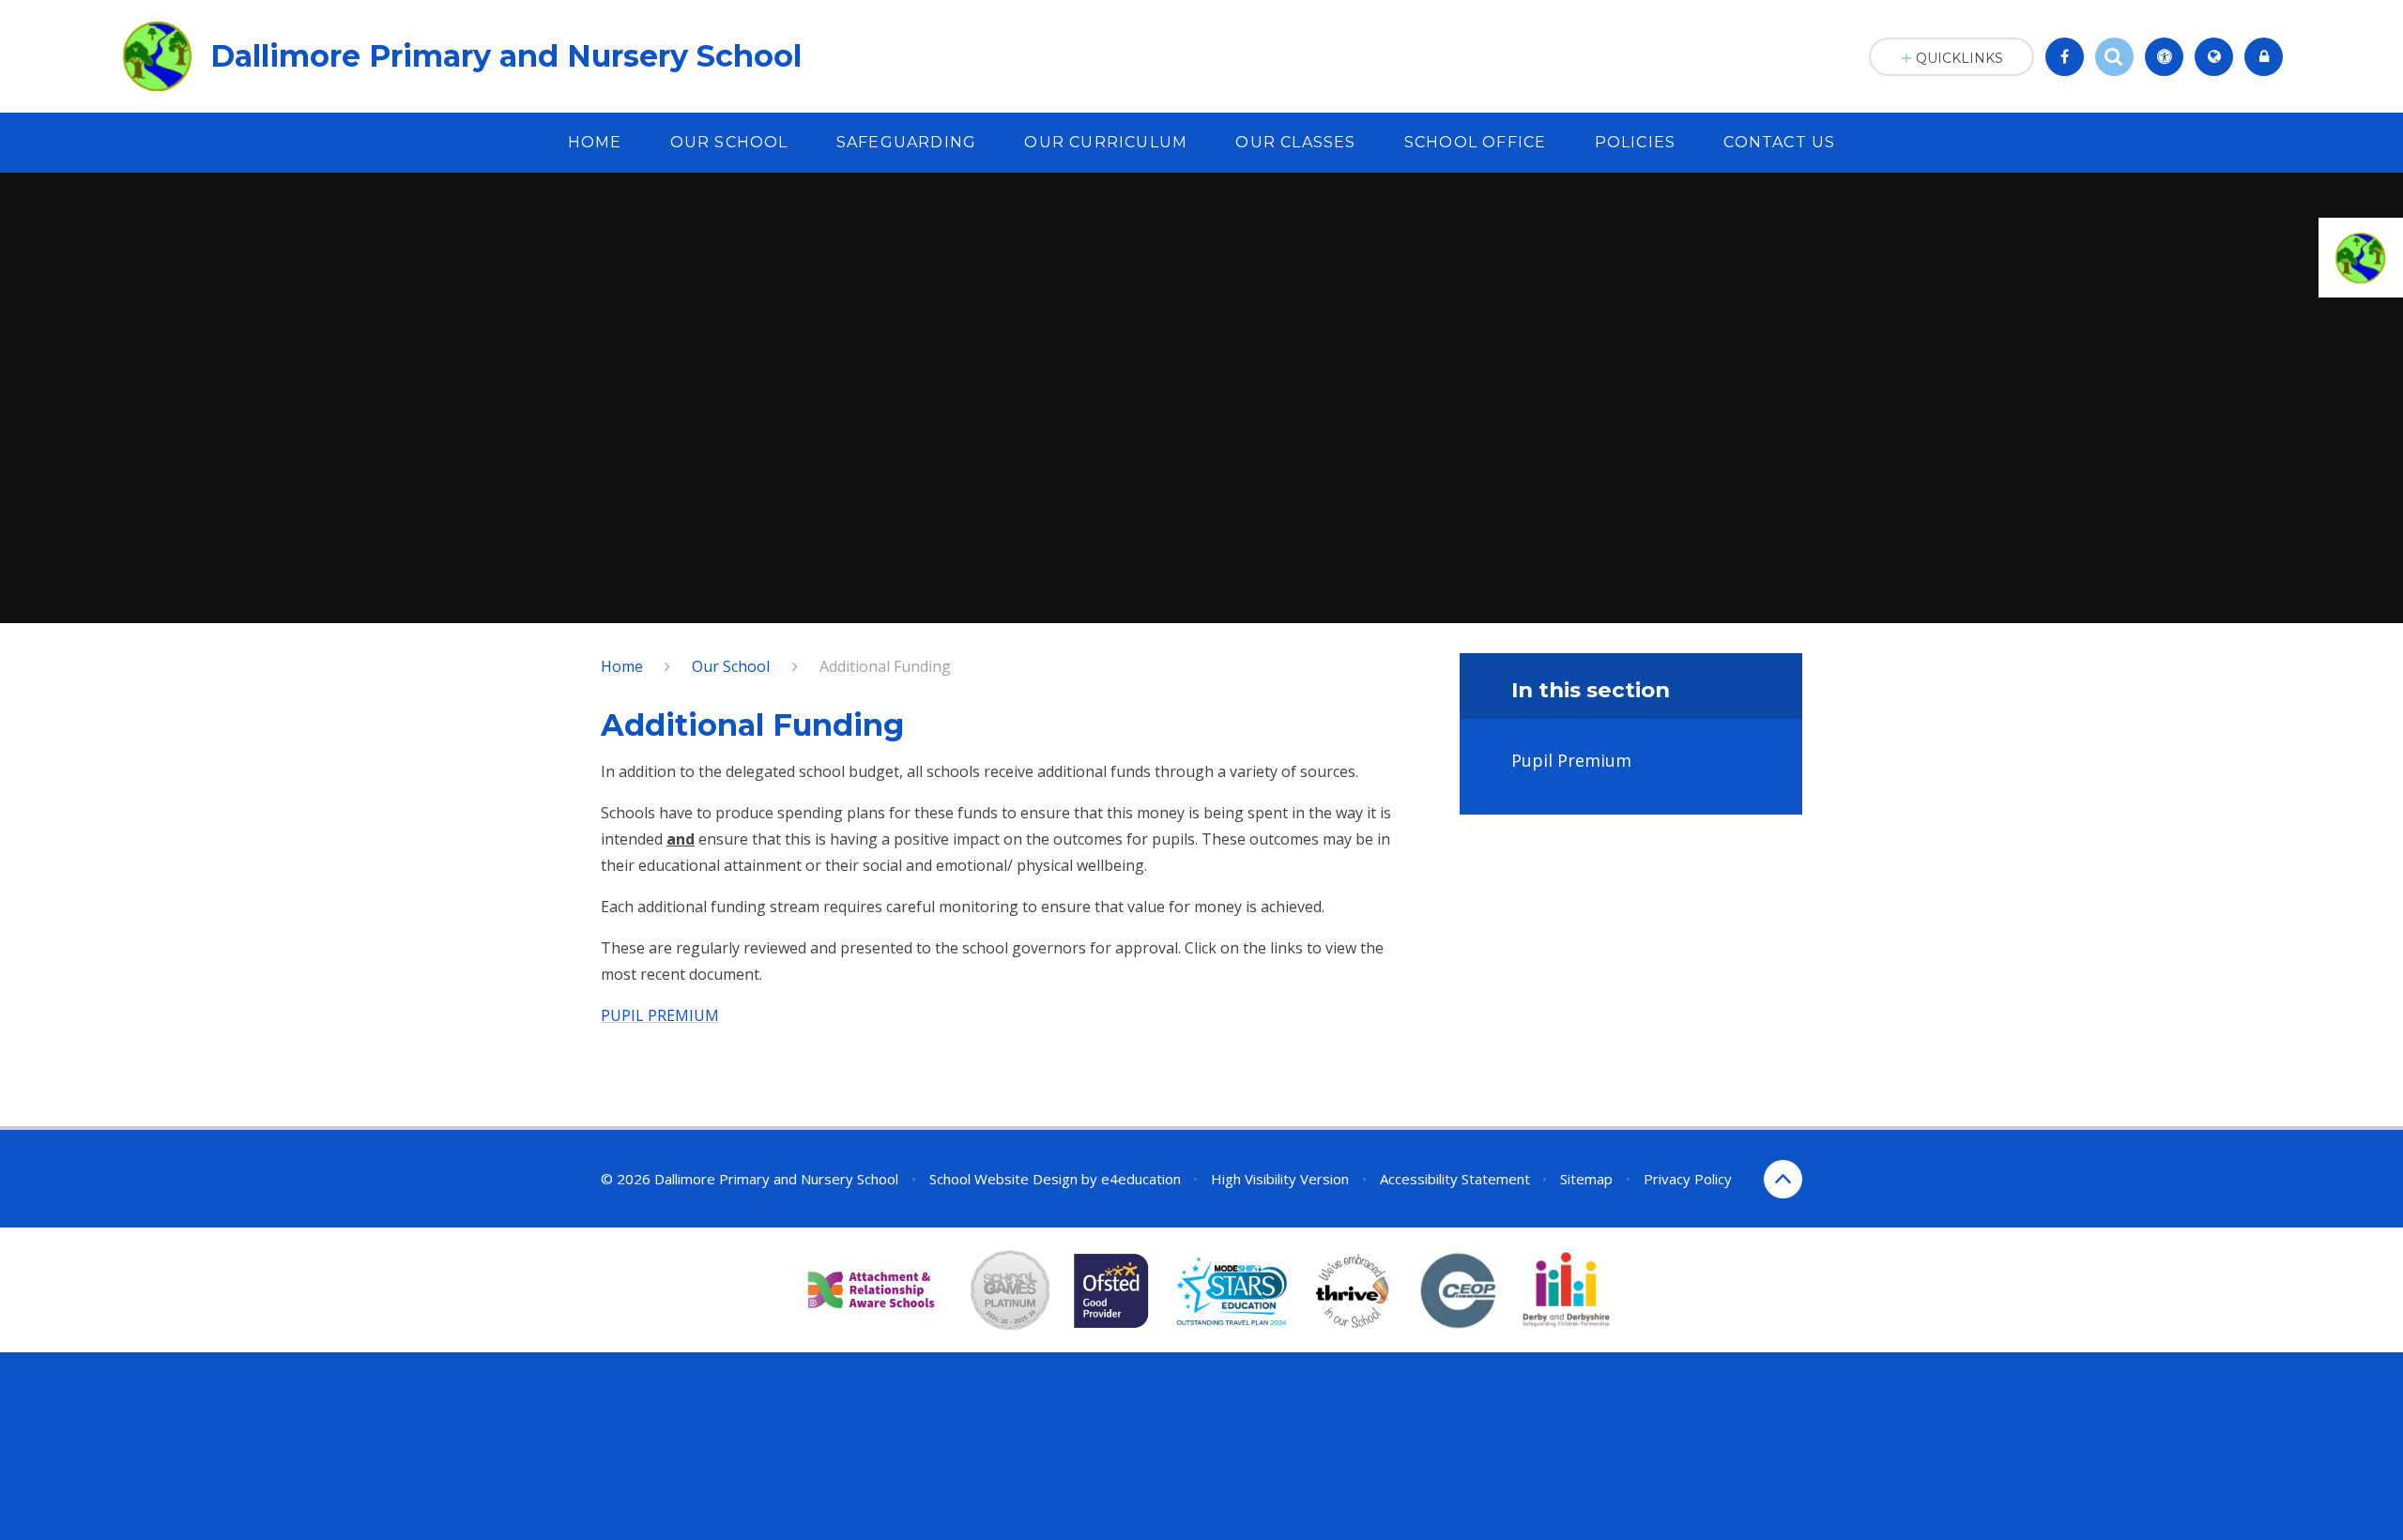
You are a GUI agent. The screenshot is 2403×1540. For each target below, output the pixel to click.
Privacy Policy (1688, 1179)
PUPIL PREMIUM (660, 1015)
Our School (731, 666)
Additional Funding (885, 666)
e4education (1141, 1179)
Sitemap (1586, 1179)
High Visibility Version (1280, 1179)
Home (622, 666)
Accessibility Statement (1455, 1179)
